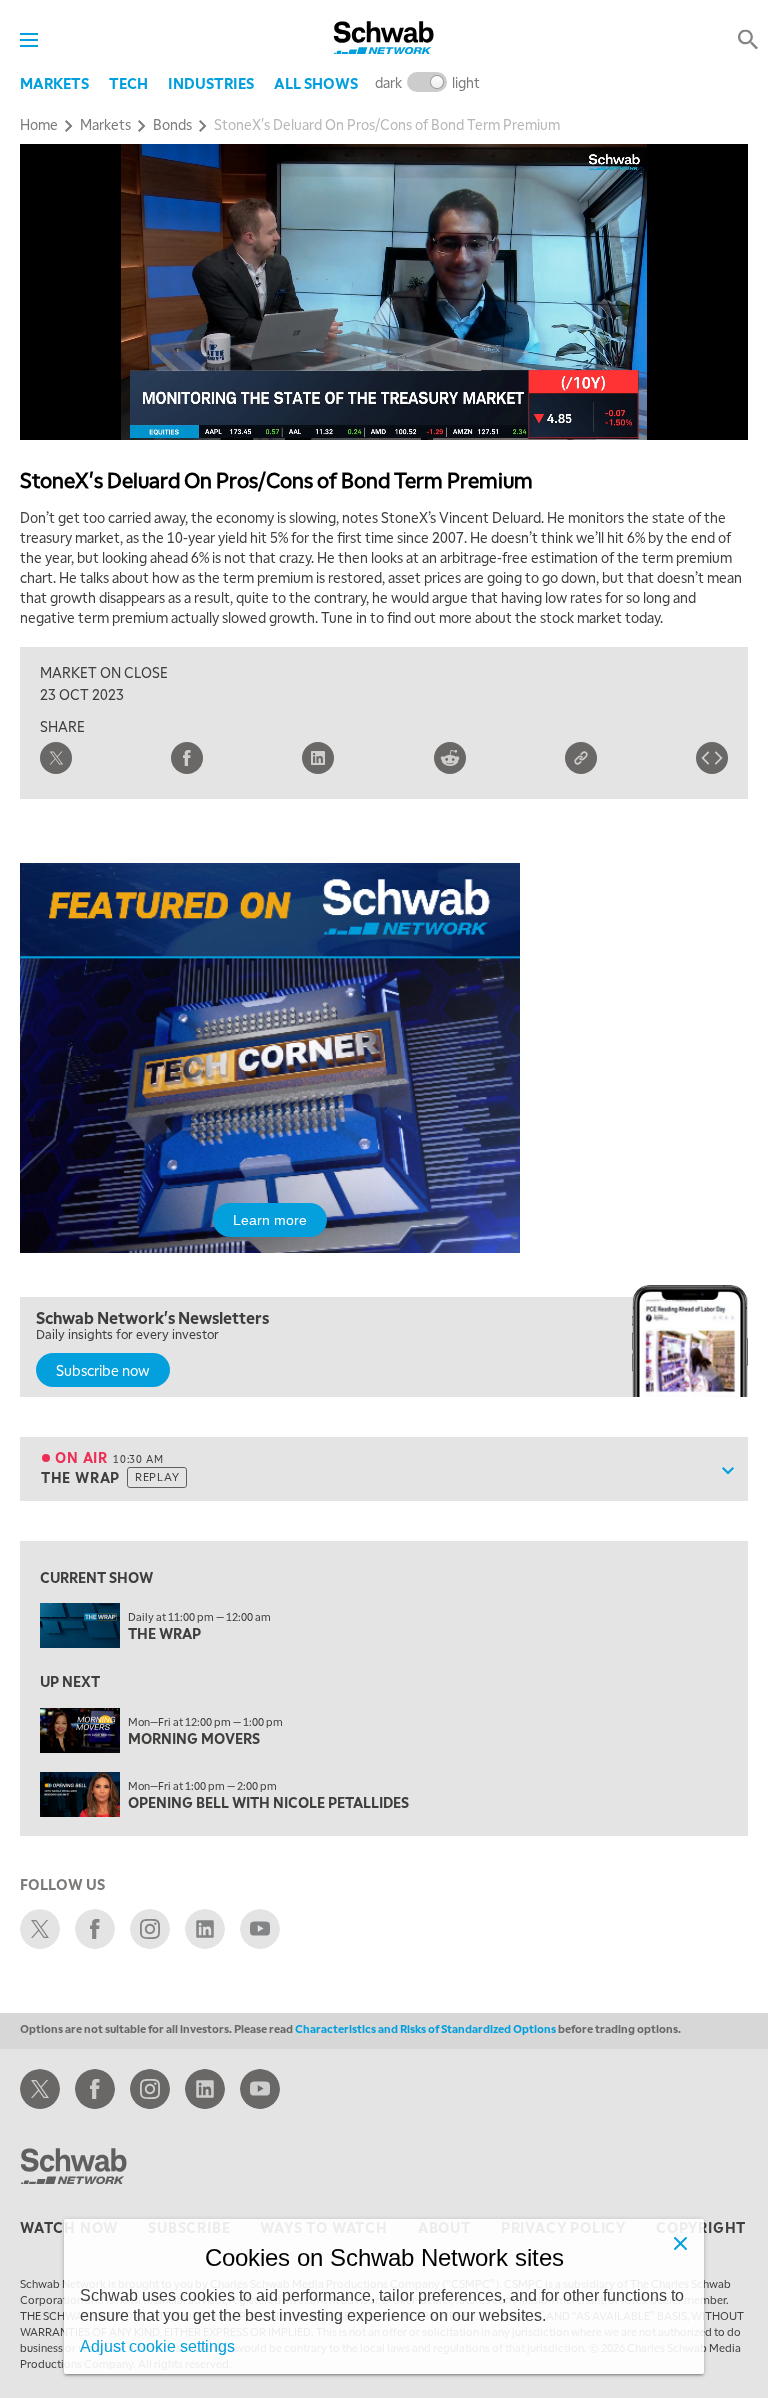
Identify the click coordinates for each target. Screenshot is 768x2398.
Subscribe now (103, 1370)
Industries (211, 83)
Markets (54, 83)
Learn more (270, 1220)
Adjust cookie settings (157, 2346)
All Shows (316, 83)
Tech (128, 83)
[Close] (680, 2243)
